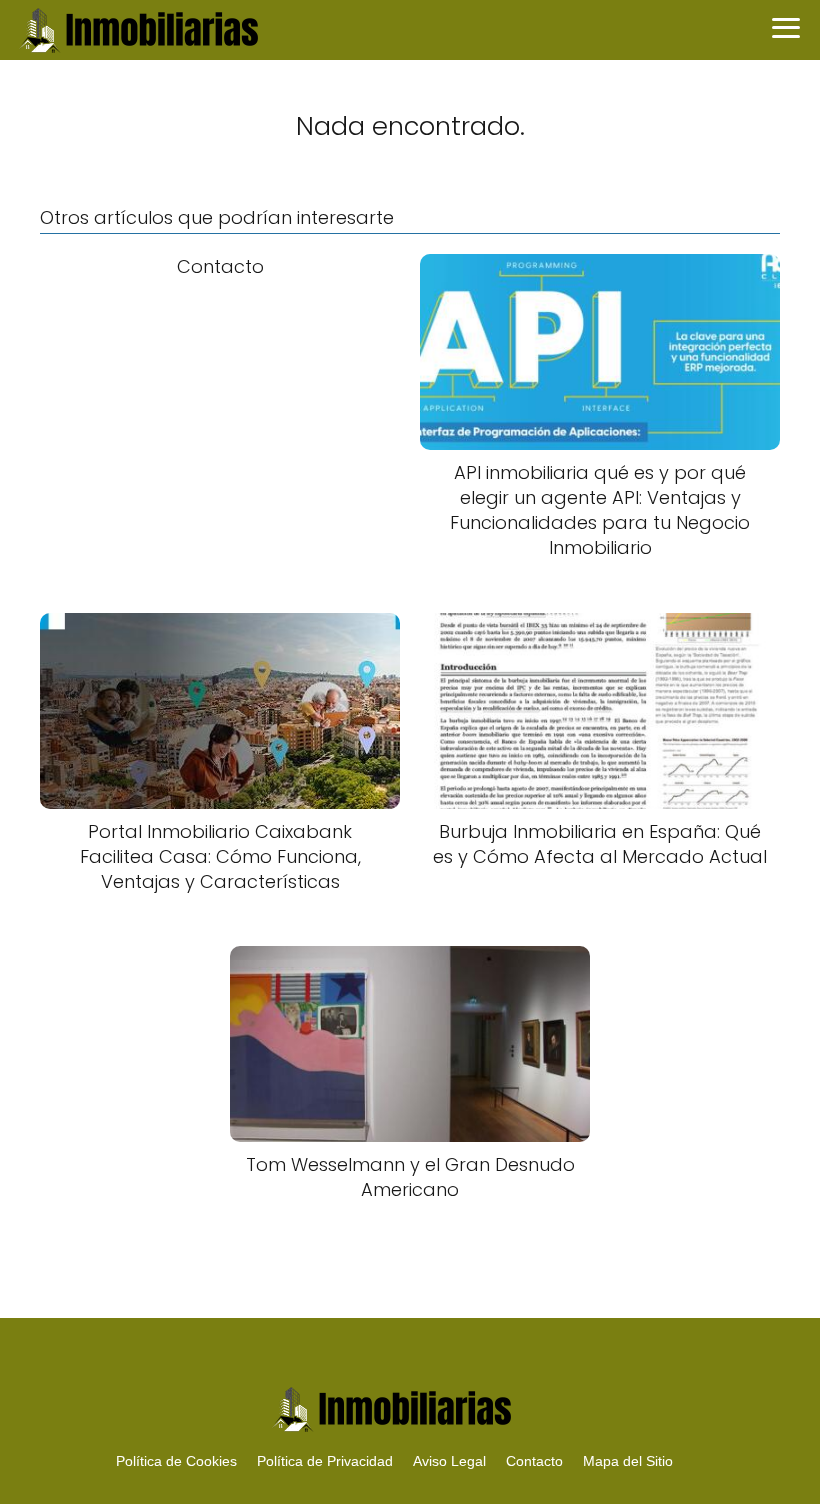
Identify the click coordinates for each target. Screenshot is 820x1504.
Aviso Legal (449, 1461)
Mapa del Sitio (628, 1461)
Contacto (534, 1461)
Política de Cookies (176, 1461)
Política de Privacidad (325, 1461)
